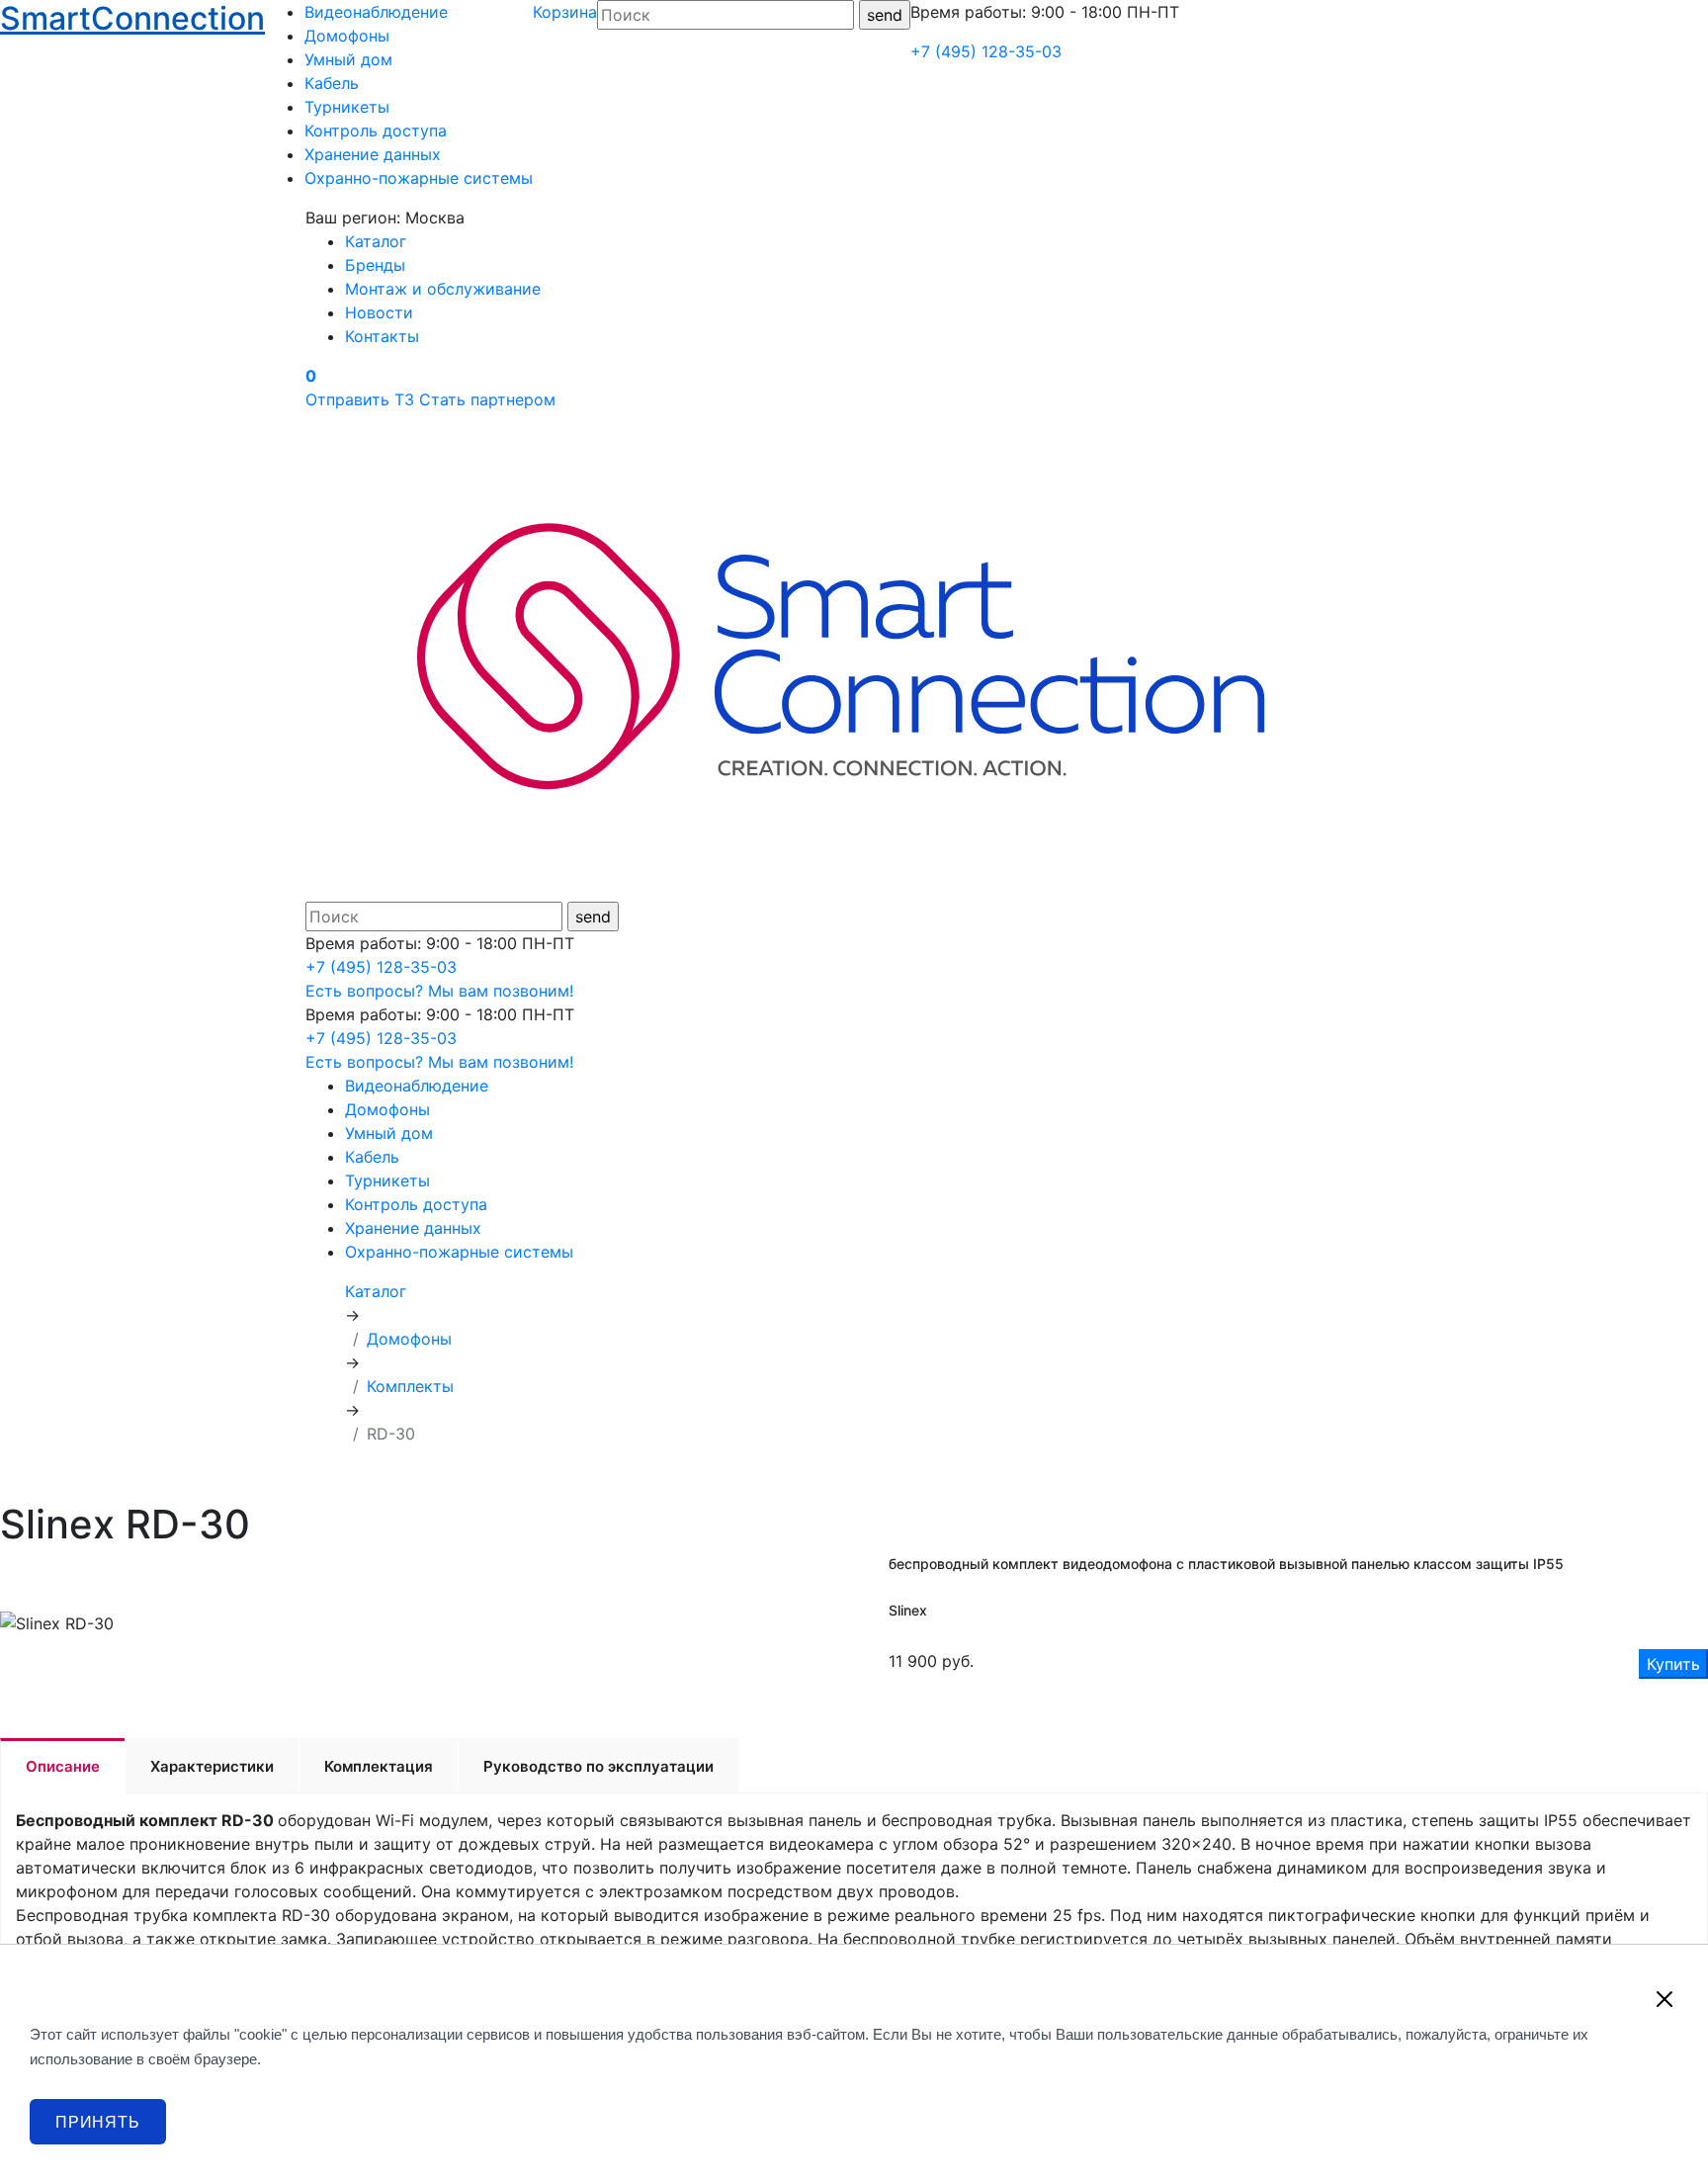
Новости (379, 312)
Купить (1673, 1664)
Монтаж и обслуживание (443, 289)
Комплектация (379, 1766)
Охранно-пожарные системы (419, 178)
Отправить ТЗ (360, 399)
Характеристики (212, 1766)
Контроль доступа (376, 131)
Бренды (375, 265)
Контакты (382, 336)
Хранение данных (373, 154)
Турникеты (347, 107)
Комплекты (410, 1386)
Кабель (332, 83)
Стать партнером (487, 399)
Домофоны (347, 36)
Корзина (565, 12)
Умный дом (348, 59)
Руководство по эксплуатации (598, 1766)
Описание (63, 1766)
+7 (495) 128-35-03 (986, 51)
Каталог (376, 241)
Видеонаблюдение (376, 12)
